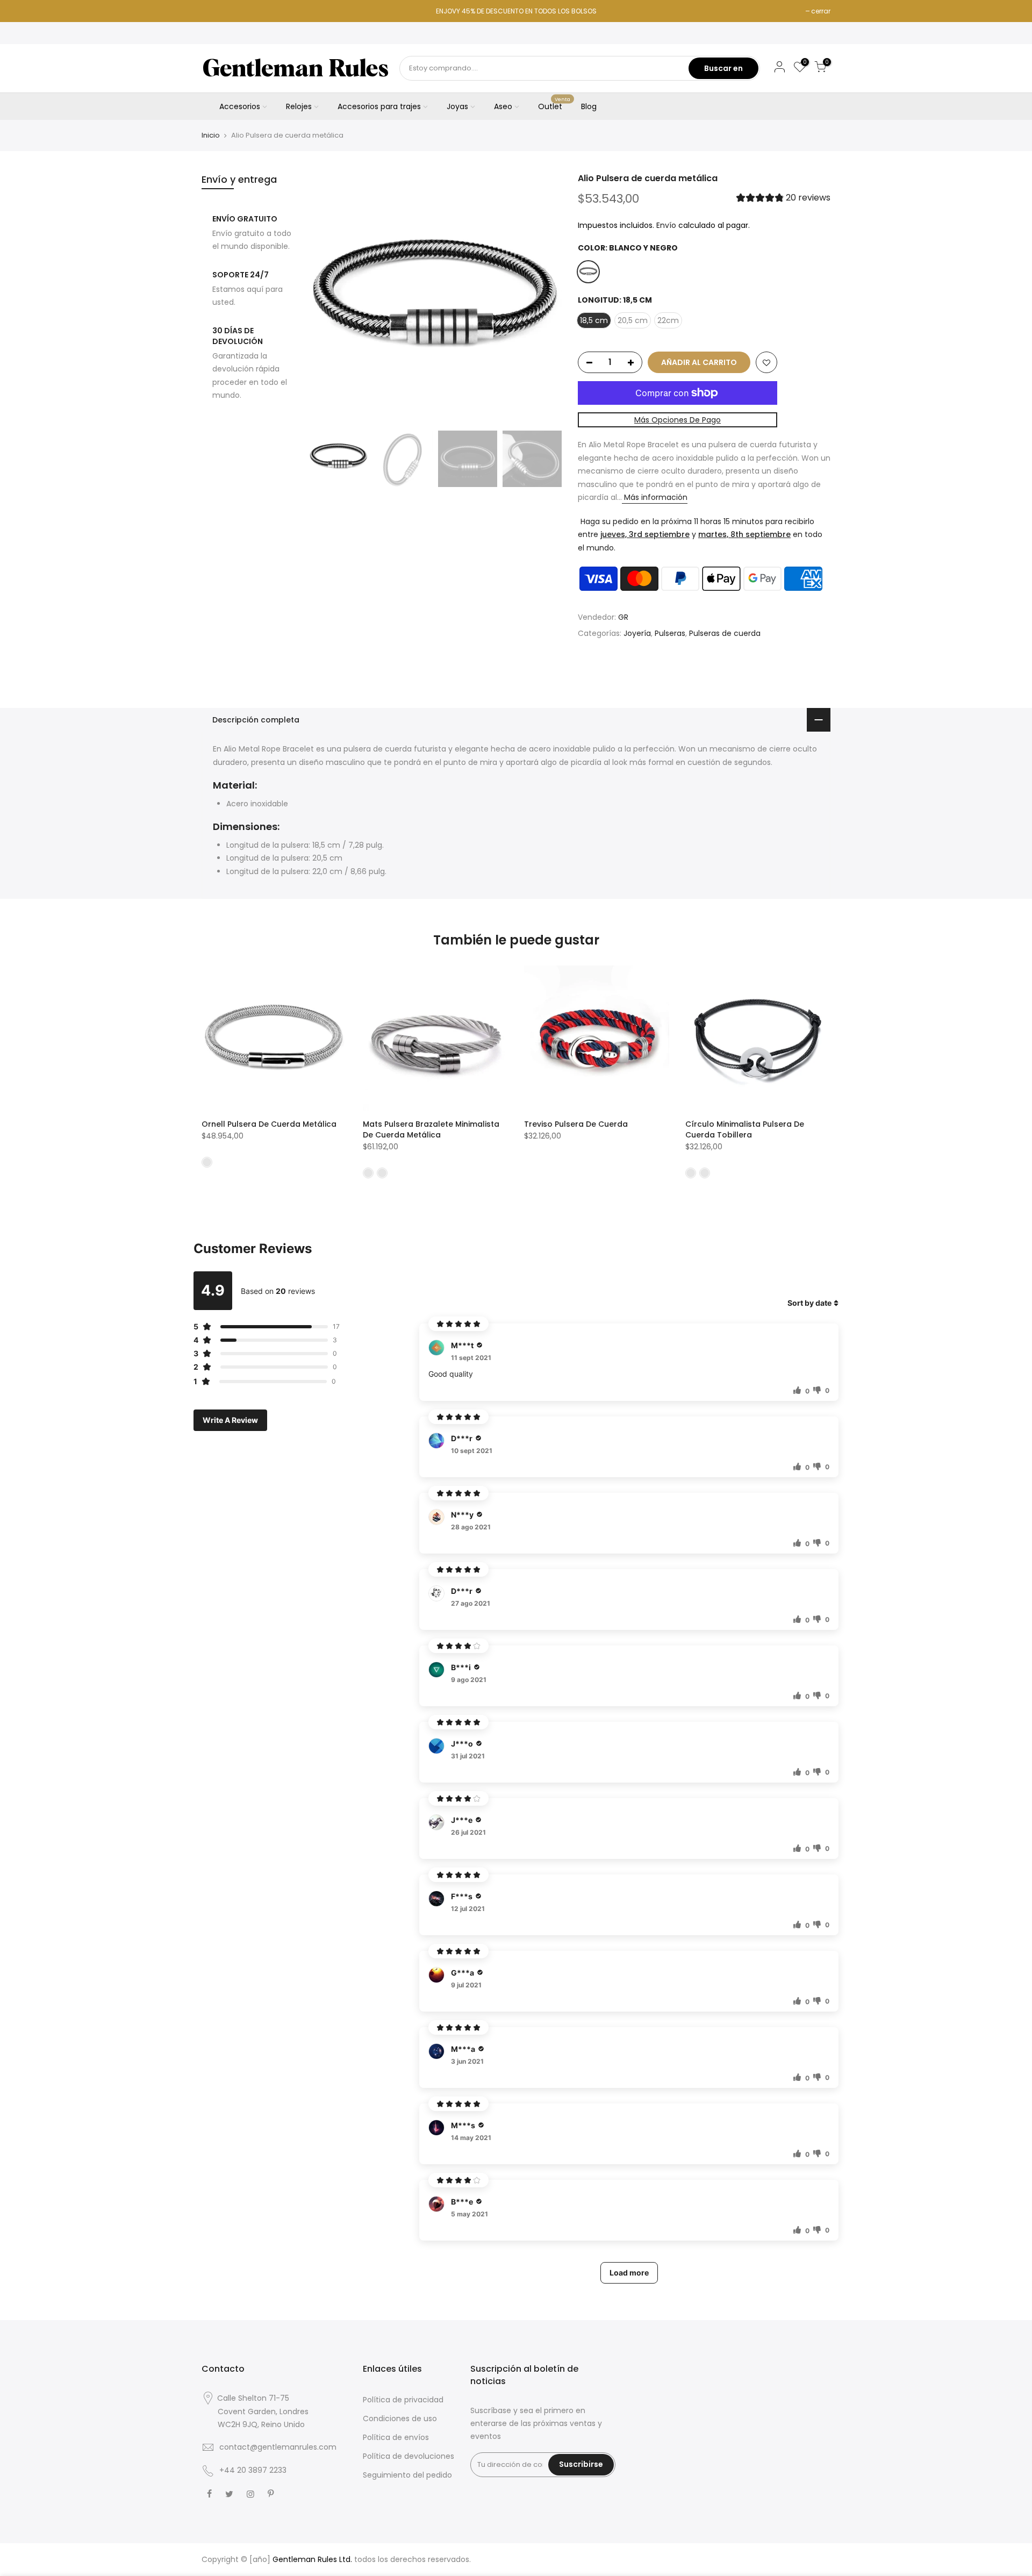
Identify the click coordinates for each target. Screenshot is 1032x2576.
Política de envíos (396, 2437)
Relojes (299, 106)
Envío (666, 225)
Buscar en (723, 68)
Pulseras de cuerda (725, 633)
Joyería (637, 633)
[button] (783, 199)
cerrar (821, 11)
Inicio (211, 135)
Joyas (457, 106)
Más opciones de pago (678, 420)
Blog (589, 106)
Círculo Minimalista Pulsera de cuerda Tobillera (745, 1129)
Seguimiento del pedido (407, 2475)
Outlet (554, 104)
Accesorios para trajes (379, 106)
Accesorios (240, 106)
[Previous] (328, 299)
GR (623, 618)
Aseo (503, 106)
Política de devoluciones (408, 2456)
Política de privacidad (403, 2400)
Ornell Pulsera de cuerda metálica (269, 1124)
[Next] (543, 299)
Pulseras (670, 633)
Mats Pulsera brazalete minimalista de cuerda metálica (431, 1129)
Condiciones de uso (400, 2418)
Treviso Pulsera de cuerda (576, 1124)
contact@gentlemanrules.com (278, 2447)
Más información (655, 498)
